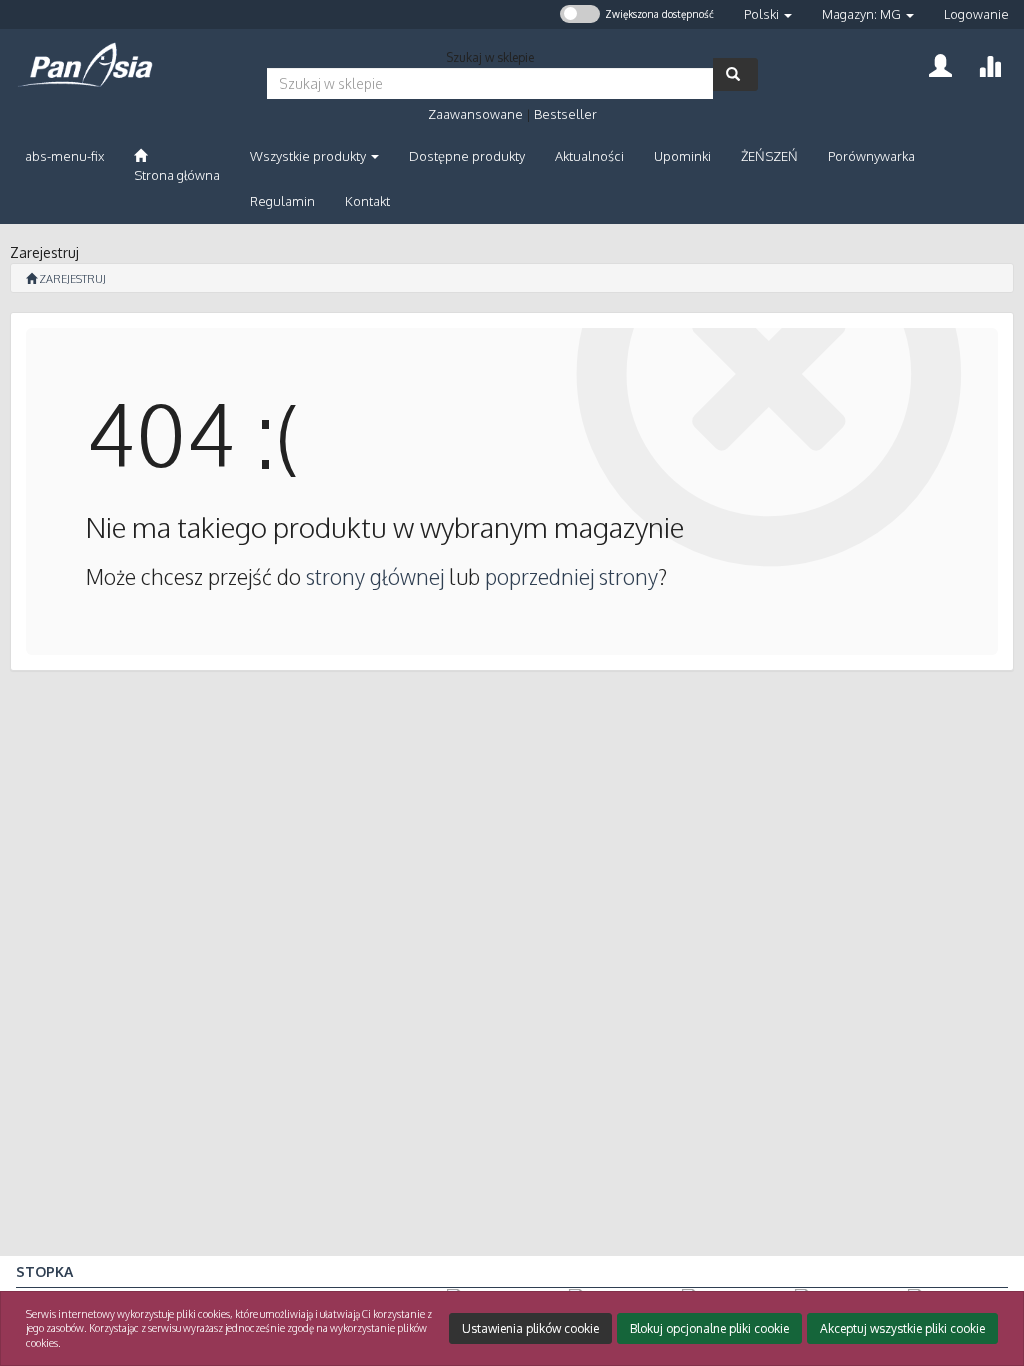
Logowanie (976, 14)
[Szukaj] (735, 74)
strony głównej (375, 576)
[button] (768, 14)
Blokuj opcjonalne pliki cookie (709, 1328)
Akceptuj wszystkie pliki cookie (902, 1328)
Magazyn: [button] (861, 14)
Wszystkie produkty (309, 156)
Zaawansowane (475, 114)
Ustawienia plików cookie (530, 1328)
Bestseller (565, 114)
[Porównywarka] (989, 63)
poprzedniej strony (571, 576)
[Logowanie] (940, 63)
